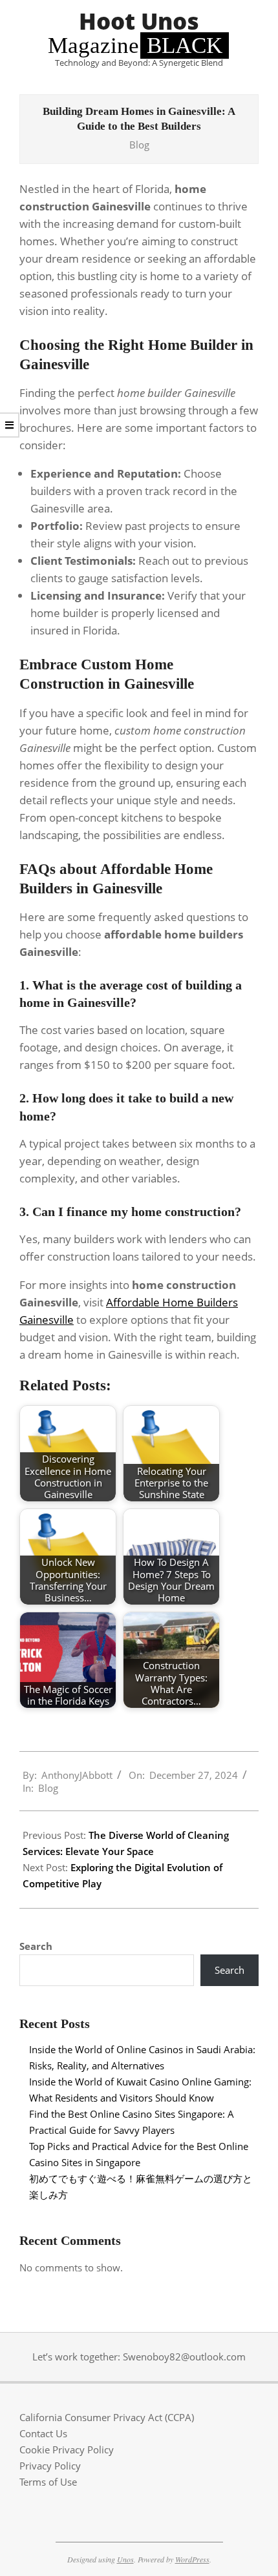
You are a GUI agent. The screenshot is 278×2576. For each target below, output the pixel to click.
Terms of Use (48, 2482)
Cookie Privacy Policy (67, 2449)
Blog (139, 145)
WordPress (192, 2559)
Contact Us (43, 2433)
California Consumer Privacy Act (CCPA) (107, 2417)
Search (36, 1946)
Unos (125, 2559)
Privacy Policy (50, 2466)
